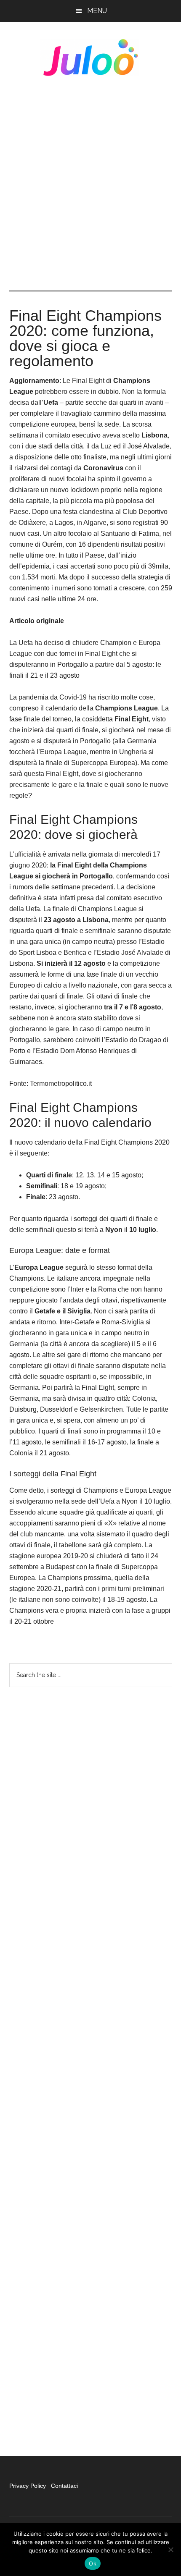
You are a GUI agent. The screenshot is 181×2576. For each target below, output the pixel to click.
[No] (170, 2550)
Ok (93, 2563)
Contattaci (64, 2486)
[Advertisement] (90, 183)
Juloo (91, 58)
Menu (97, 11)
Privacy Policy (28, 2486)
